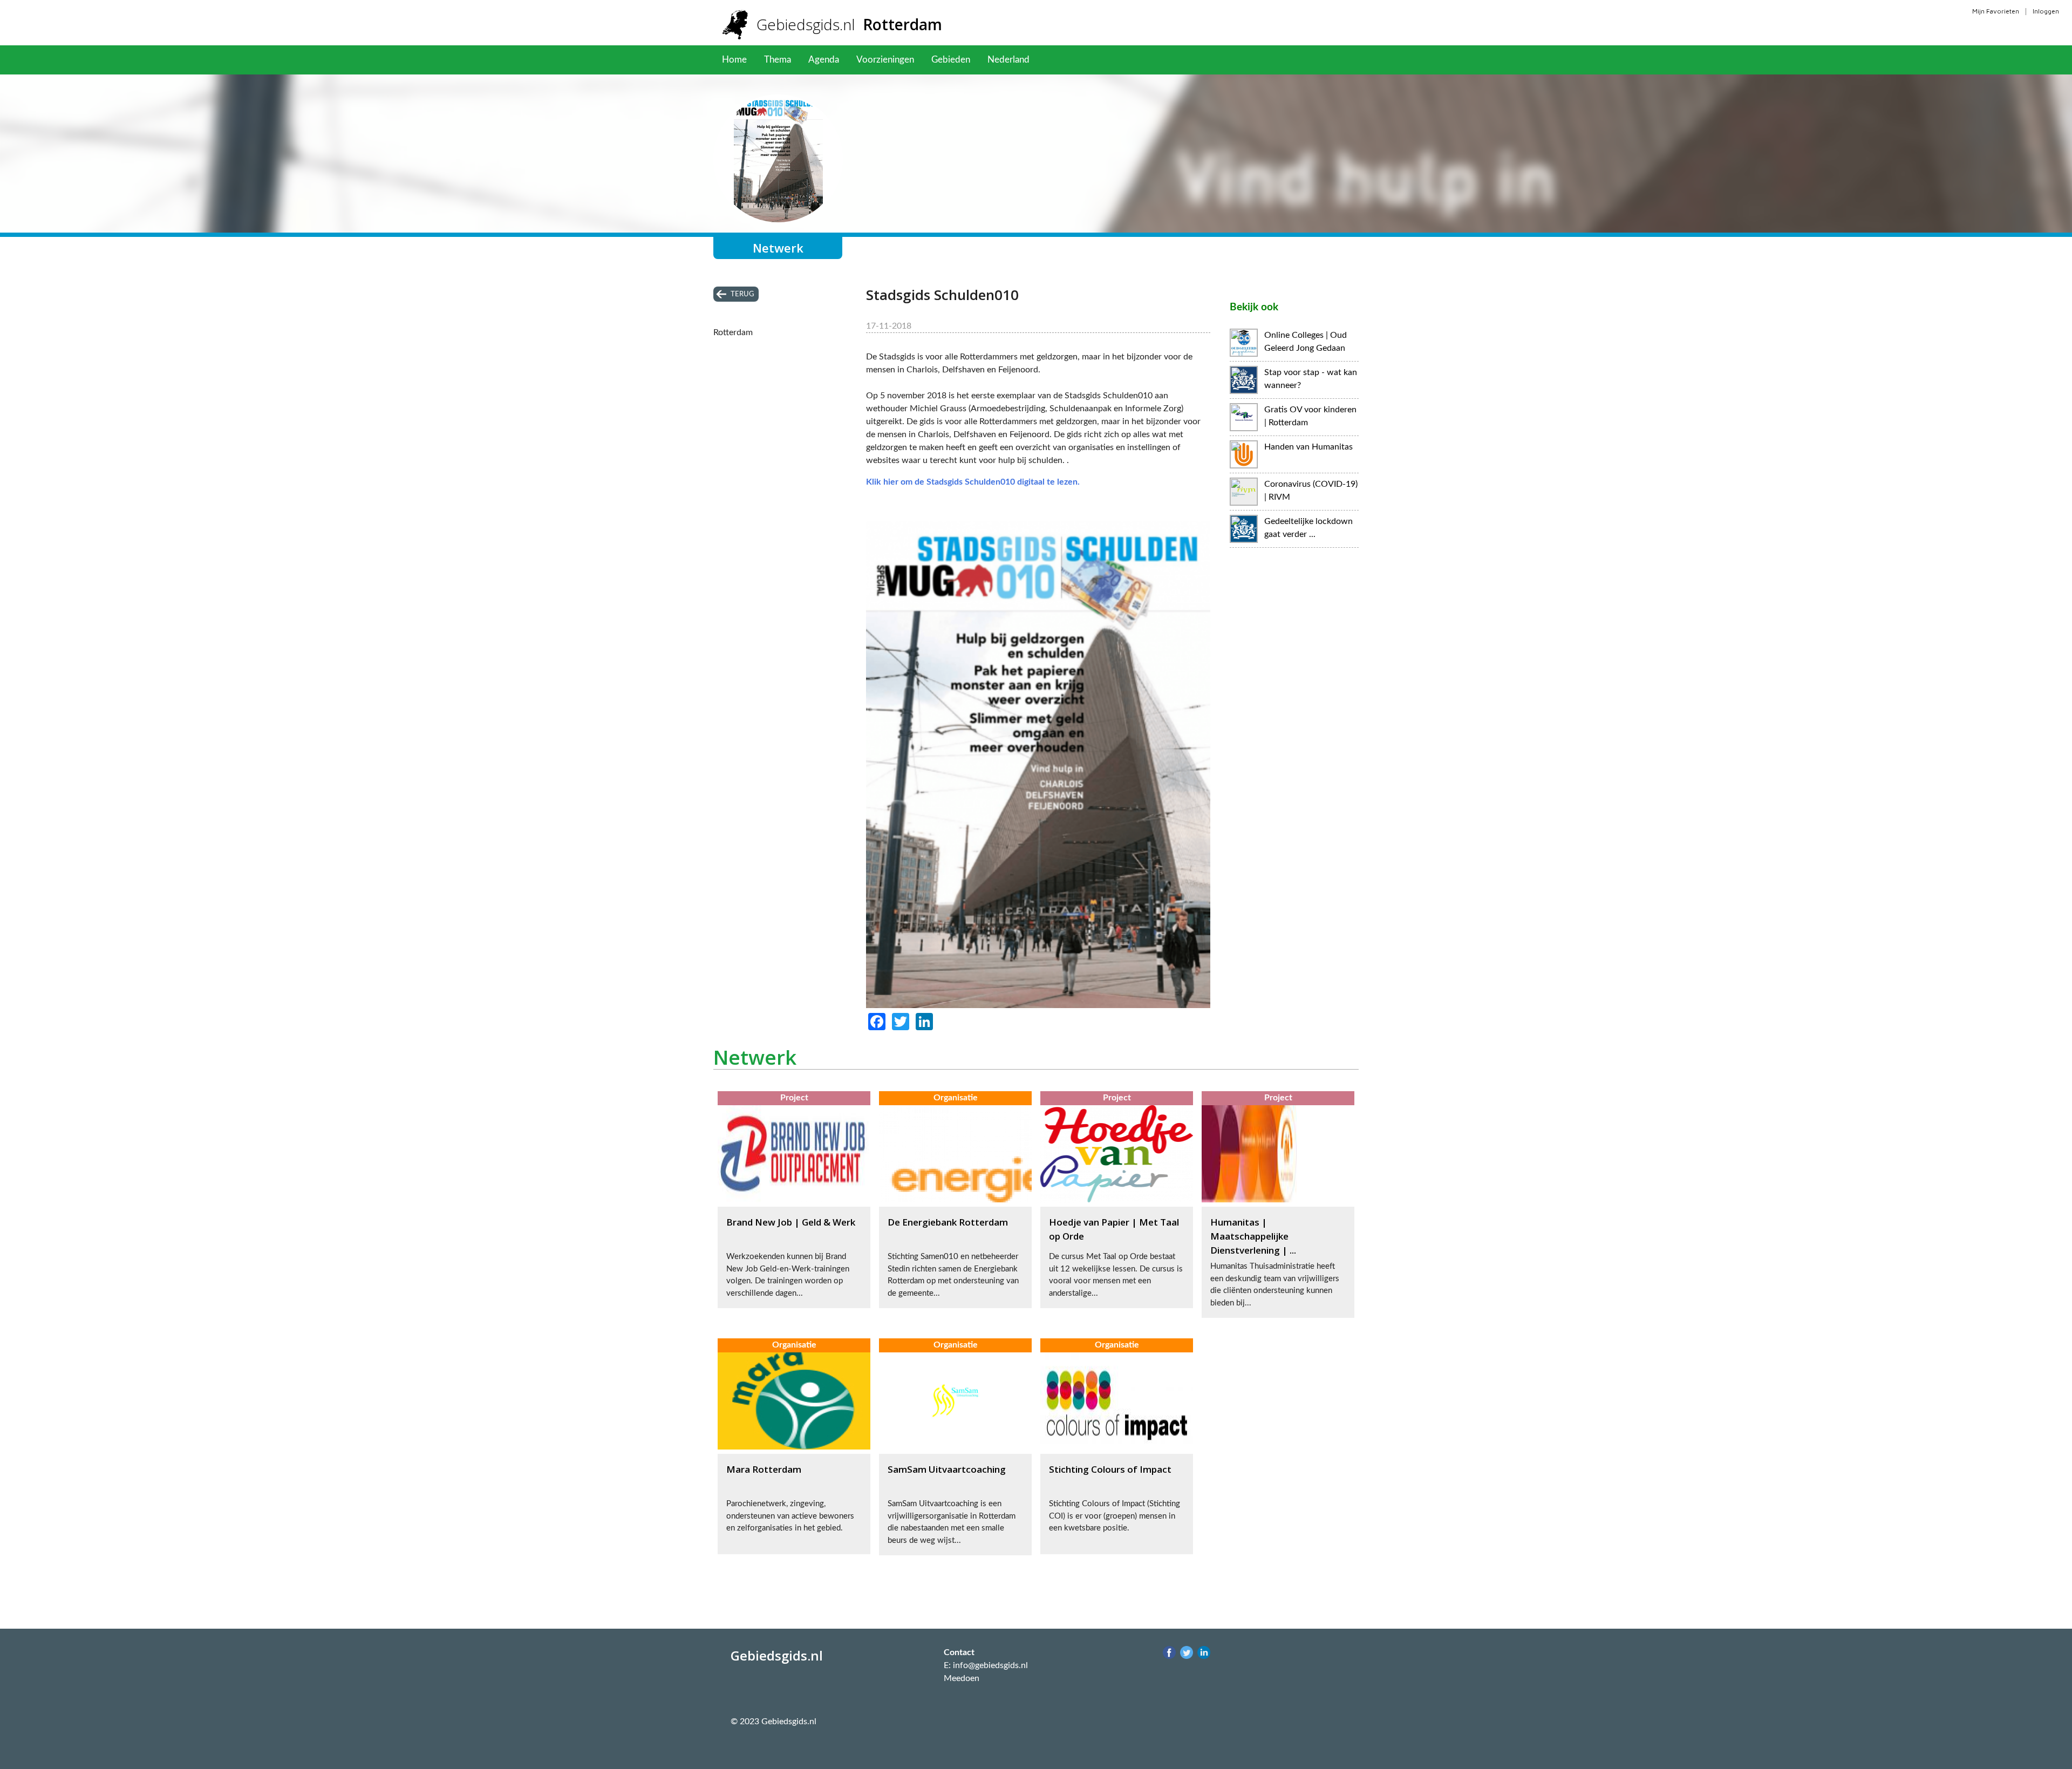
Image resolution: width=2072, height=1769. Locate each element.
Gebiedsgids (849, 24)
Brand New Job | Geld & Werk (791, 1222)
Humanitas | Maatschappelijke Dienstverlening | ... (1253, 1236)
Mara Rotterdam (764, 1469)
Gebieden (951, 60)
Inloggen (2046, 11)
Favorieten (1068, 60)
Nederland (1008, 60)
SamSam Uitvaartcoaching (947, 1469)
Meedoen (962, 1678)
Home (734, 60)
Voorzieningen (885, 60)
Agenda (824, 60)
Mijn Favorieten (1996, 11)
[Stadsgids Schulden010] (1038, 1005)
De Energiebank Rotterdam (948, 1222)
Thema (778, 60)
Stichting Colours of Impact (1110, 1469)
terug (742, 294)
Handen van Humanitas (1308, 447)
